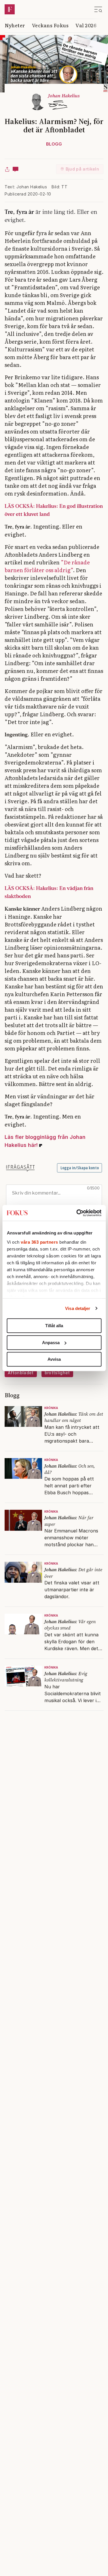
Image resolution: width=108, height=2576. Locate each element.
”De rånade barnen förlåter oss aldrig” (47, 566)
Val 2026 (86, 25)
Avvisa (54, 1359)
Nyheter (15, 25)
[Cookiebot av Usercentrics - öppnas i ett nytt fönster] (77, 1213)
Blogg (54, 144)
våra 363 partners (39, 1242)
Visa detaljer (78, 1308)
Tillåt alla (54, 1326)
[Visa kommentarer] (16, 169)
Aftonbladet (21, 1373)
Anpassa (51, 1343)
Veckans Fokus (50, 25)
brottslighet (57, 1373)
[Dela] (7, 169)
